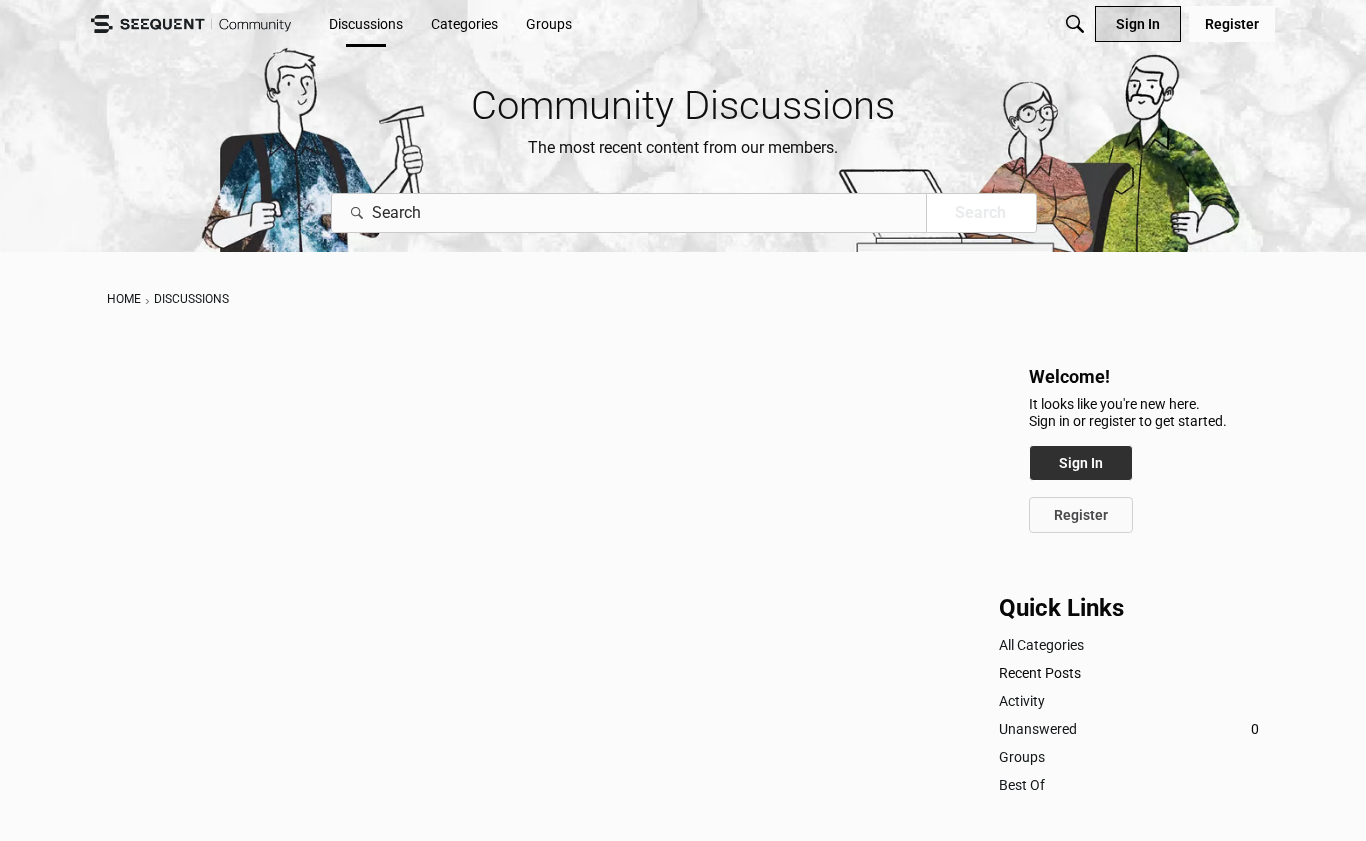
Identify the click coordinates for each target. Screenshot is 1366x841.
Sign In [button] (1081, 463)
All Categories (1041, 645)
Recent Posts (1040, 673)
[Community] (191, 24)
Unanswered (1129, 729)
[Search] (1075, 24)
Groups (1022, 757)
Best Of (1022, 785)
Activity (1022, 701)
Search (980, 212)
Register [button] (1081, 515)
